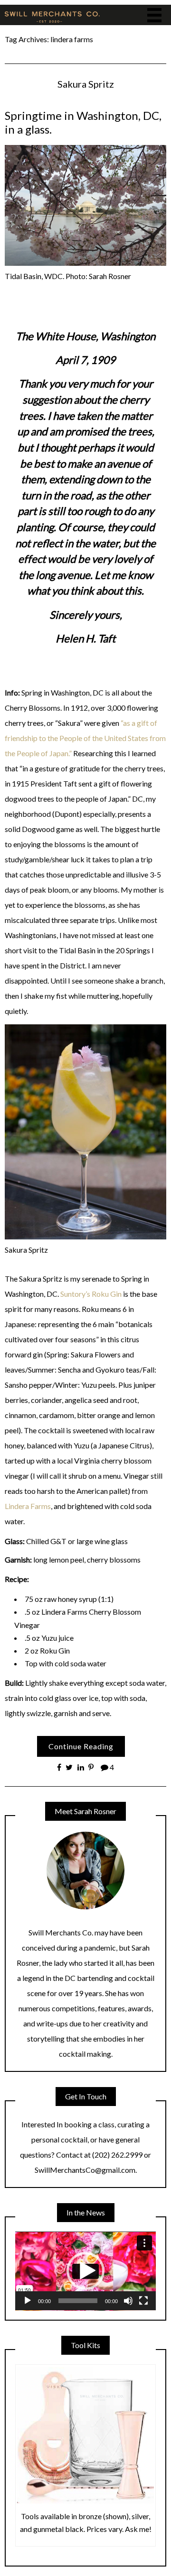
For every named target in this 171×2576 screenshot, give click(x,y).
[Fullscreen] (143, 2301)
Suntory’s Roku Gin (91, 1294)
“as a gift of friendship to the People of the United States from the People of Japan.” (85, 738)
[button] (85, 2271)
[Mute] (128, 2301)
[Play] (28, 2301)
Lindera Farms (28, 1506)
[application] (85, 2271)
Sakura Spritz (86, 84)
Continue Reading (81, 1746)
